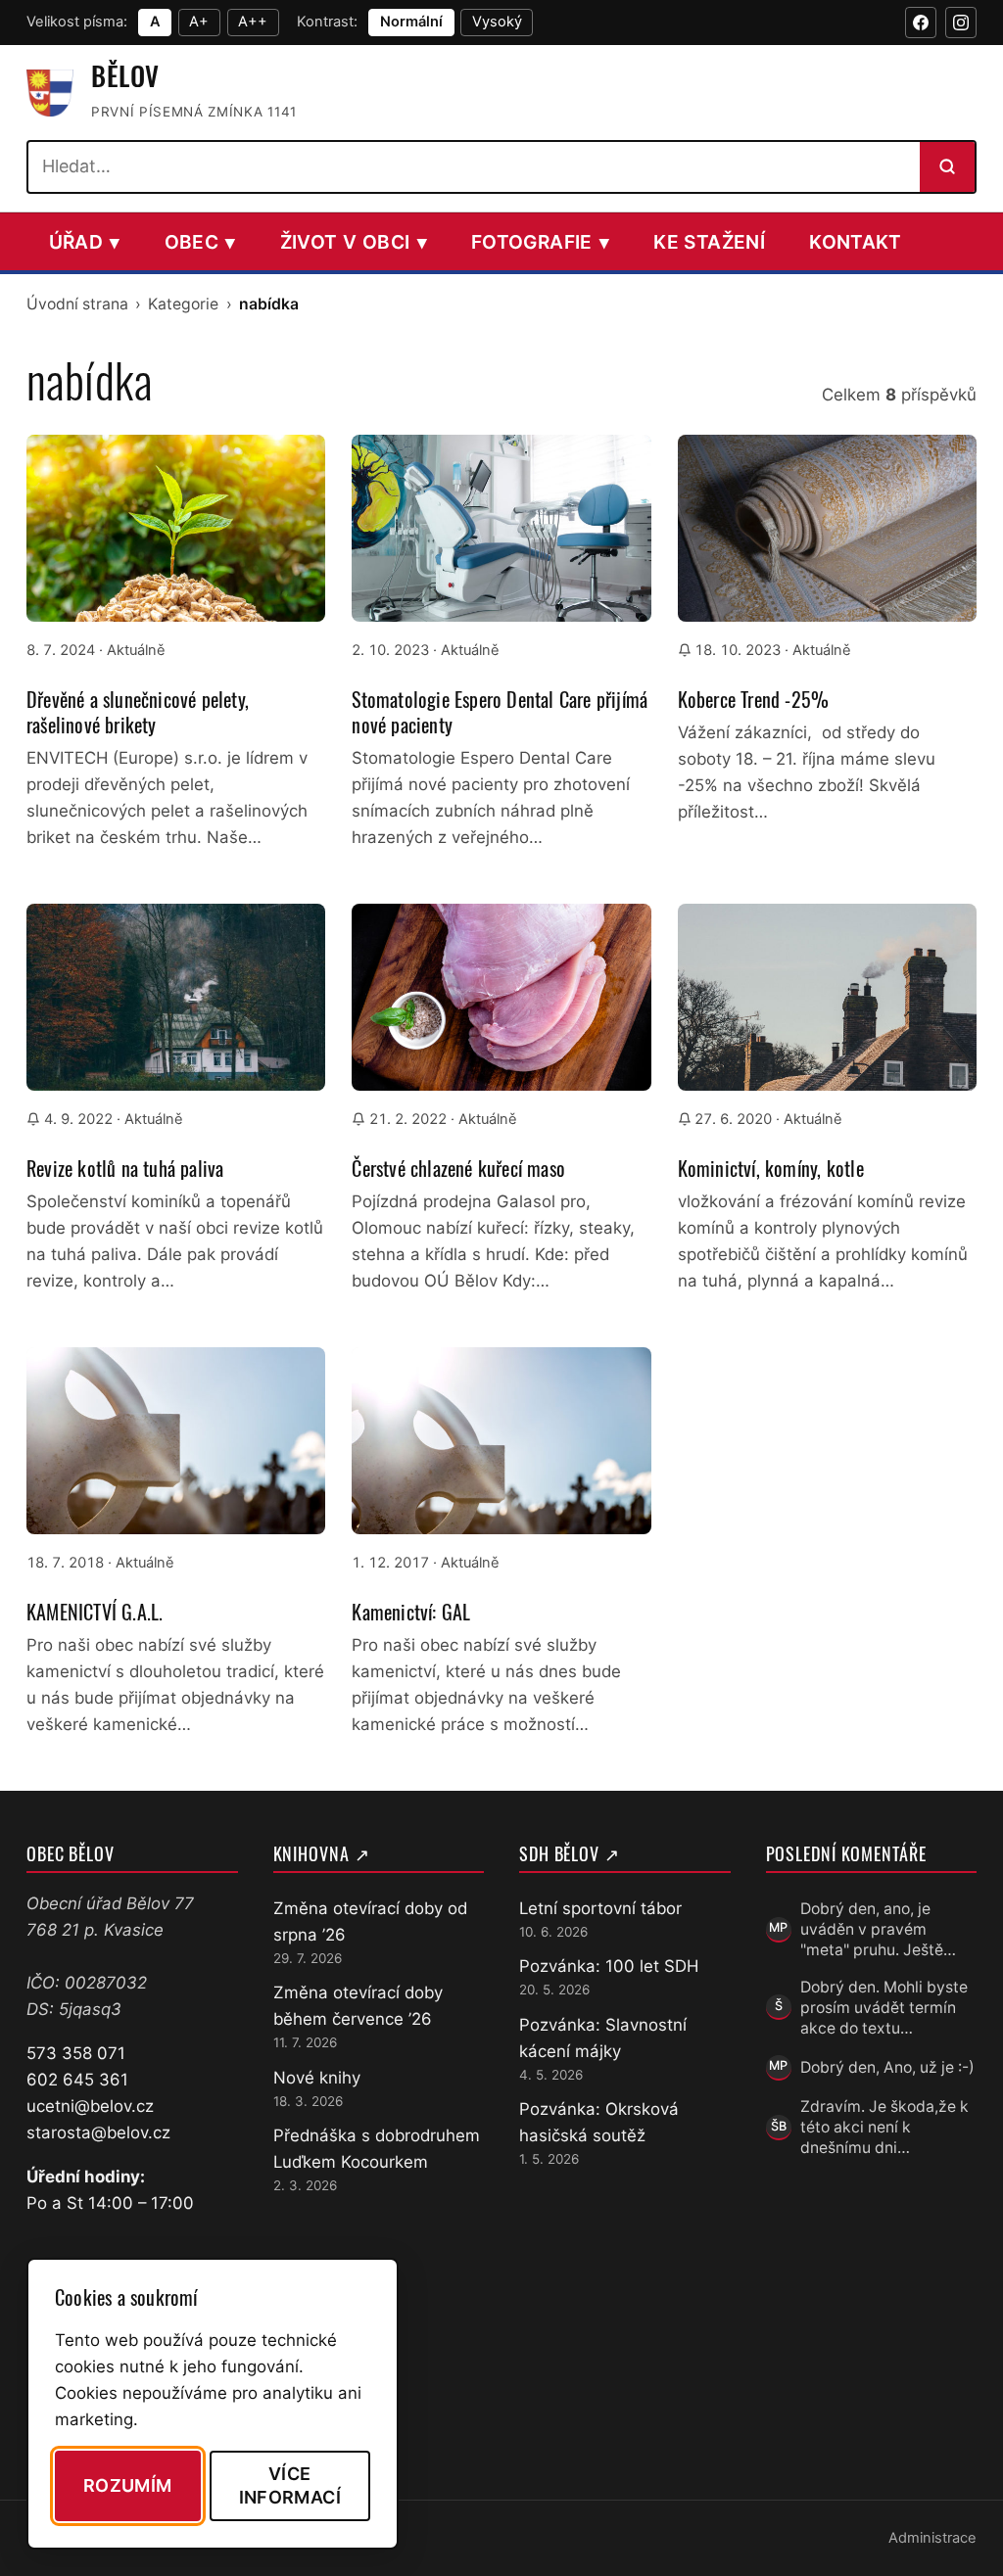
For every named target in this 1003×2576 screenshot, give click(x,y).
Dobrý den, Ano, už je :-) (887, 2067)
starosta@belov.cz (98, 2132)
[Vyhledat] (947, 166)
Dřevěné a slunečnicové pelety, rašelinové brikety (138, 712)
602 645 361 (77, 2080)
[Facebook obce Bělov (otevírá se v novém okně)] (921, 23)
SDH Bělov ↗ (570, 1853)
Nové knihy (317, 2078)
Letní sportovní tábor (600, 1908)
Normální (411, 22)
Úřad (85, 242)
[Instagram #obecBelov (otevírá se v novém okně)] (961, 23)
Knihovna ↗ (322, 1853)
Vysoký (497, 22)
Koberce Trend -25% (754, 699)
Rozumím (128, 2485)
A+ (199, 22)
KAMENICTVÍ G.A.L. (95, 1612)
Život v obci (354, 242)
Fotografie (540, 242)
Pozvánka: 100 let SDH (609, 1966)
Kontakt (856, 242)
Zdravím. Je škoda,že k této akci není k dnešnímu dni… (884, 2128)
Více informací (290, 2485)
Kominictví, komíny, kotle (771, 1168)
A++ (253, 22)
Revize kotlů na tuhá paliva (125, 1168)
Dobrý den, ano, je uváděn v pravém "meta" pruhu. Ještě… (878, 1930)
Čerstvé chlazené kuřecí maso (458, 1168)
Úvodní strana (77, 304)
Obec (200, 242)
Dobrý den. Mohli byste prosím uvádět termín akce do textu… (884, 2008)
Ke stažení (709, 242)
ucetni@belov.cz (90, 2106)
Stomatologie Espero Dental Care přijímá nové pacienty (500, 712)
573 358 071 (76, 2053)
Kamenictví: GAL (411, 1612)
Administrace (932, 2538)
